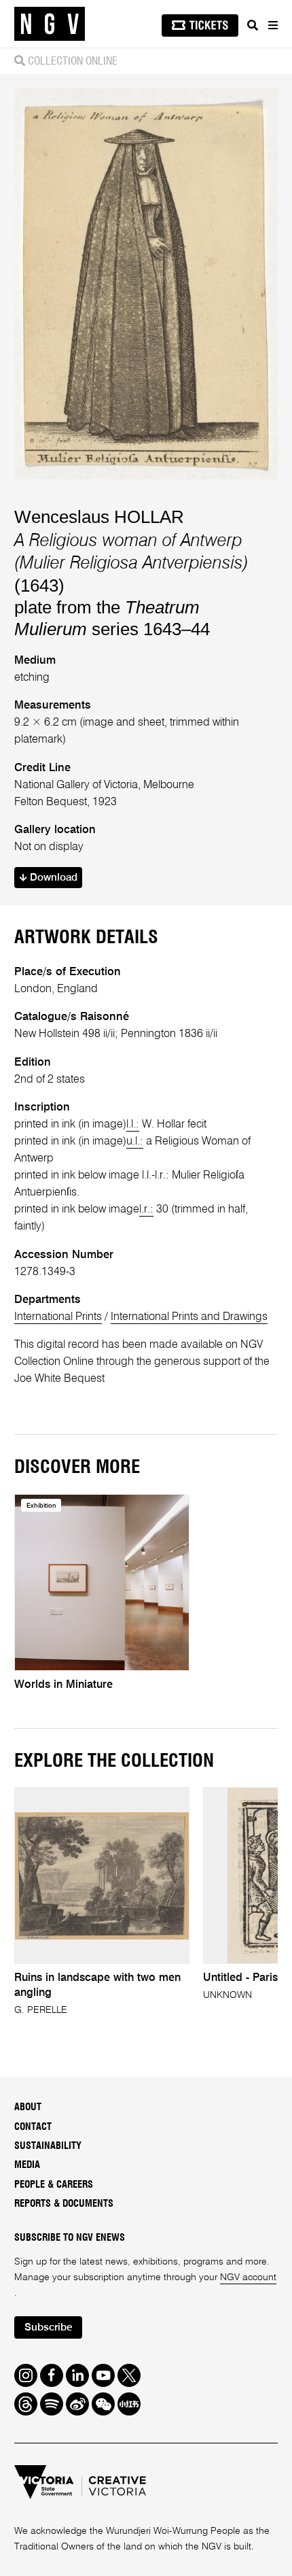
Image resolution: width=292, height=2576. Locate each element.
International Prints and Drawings (189, 1317)
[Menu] (272, 25)
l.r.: (146, 1209)
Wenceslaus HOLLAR (99, 517)
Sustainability (48, 2146)
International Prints (58, 1317)
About (28, 2107)
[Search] (253, 25)
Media (27, 2165)
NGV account (248, 2277)
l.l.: (133, 1124)
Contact (33, 2127)
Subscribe (48, 2328)
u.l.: (135, 1141)
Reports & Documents (64, 2204)
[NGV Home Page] (50, 24)
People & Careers (54, 2185)
